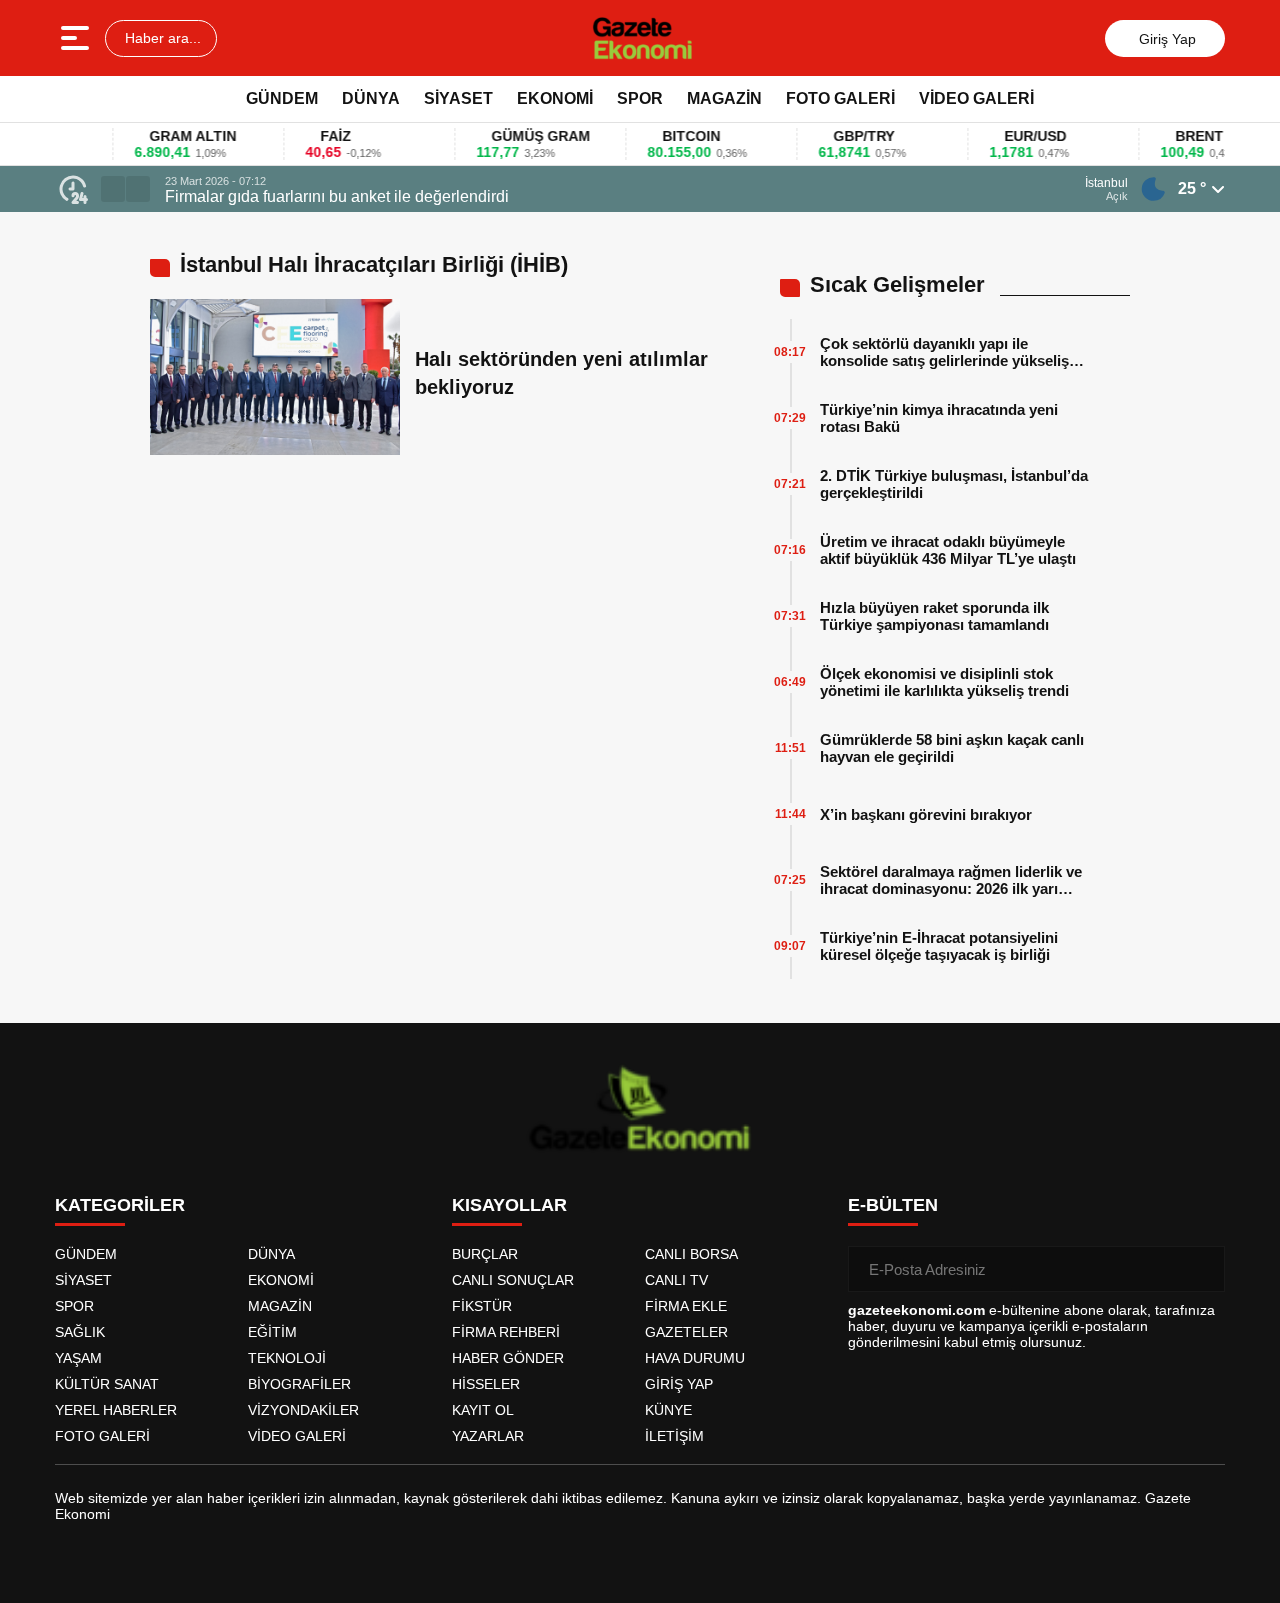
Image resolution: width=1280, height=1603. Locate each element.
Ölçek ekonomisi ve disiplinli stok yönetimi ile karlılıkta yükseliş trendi (944, 682)
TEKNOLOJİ (287, 1358)
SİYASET (458, 98)
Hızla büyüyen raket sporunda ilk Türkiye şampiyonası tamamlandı (934, 616)
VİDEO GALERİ (976, 98)
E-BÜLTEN (893, 1205)
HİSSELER (486, 1384)
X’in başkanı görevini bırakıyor (926, 814)
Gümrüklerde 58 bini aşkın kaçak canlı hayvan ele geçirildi (952, 748)
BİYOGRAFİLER (299, 1384)
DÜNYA (371, 98)
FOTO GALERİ (840, 98)
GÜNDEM (282, 98)
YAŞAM (78, 1358)
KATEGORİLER (120, 1205)
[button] (113, 189)
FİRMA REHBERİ (506, 1332)
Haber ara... (161, 38)
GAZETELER (686, 1332)
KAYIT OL (483, 1410)
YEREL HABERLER (116, 1410)
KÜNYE (668, 1410)
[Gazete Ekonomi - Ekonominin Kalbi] (642, 38)
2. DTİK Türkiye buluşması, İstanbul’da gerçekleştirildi (954, 484)
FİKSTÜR (482, 1306)
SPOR (640, 98)
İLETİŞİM (674, 1436)
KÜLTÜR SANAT (107, 1384)
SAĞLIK (80, 1332)
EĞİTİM (272, 1332)
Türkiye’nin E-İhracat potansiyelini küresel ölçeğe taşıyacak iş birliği (939, 946)
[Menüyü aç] (77, 38)
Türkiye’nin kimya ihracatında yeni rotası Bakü (939, 418)
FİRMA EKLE (686, 1306)
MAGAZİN (724, 98)
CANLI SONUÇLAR (513, 1280)
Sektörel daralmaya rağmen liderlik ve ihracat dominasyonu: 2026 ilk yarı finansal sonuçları (951, 880)
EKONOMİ (555, 98)
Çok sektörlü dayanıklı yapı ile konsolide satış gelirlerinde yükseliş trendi (944, 352)
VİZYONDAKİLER (303, 1410)
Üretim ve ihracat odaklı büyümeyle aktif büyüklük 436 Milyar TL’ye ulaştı (948, 550)
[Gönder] (1202, 1269)
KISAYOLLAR (509, 1205)
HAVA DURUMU (695, 1358)
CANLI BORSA (691, 1254)
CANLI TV (676, 1280)
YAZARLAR (488, 1436)
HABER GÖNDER (508, 1358)
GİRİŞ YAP (679, 1384)
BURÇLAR (485, 1254)
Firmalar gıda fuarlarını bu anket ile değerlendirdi (337, 196)
